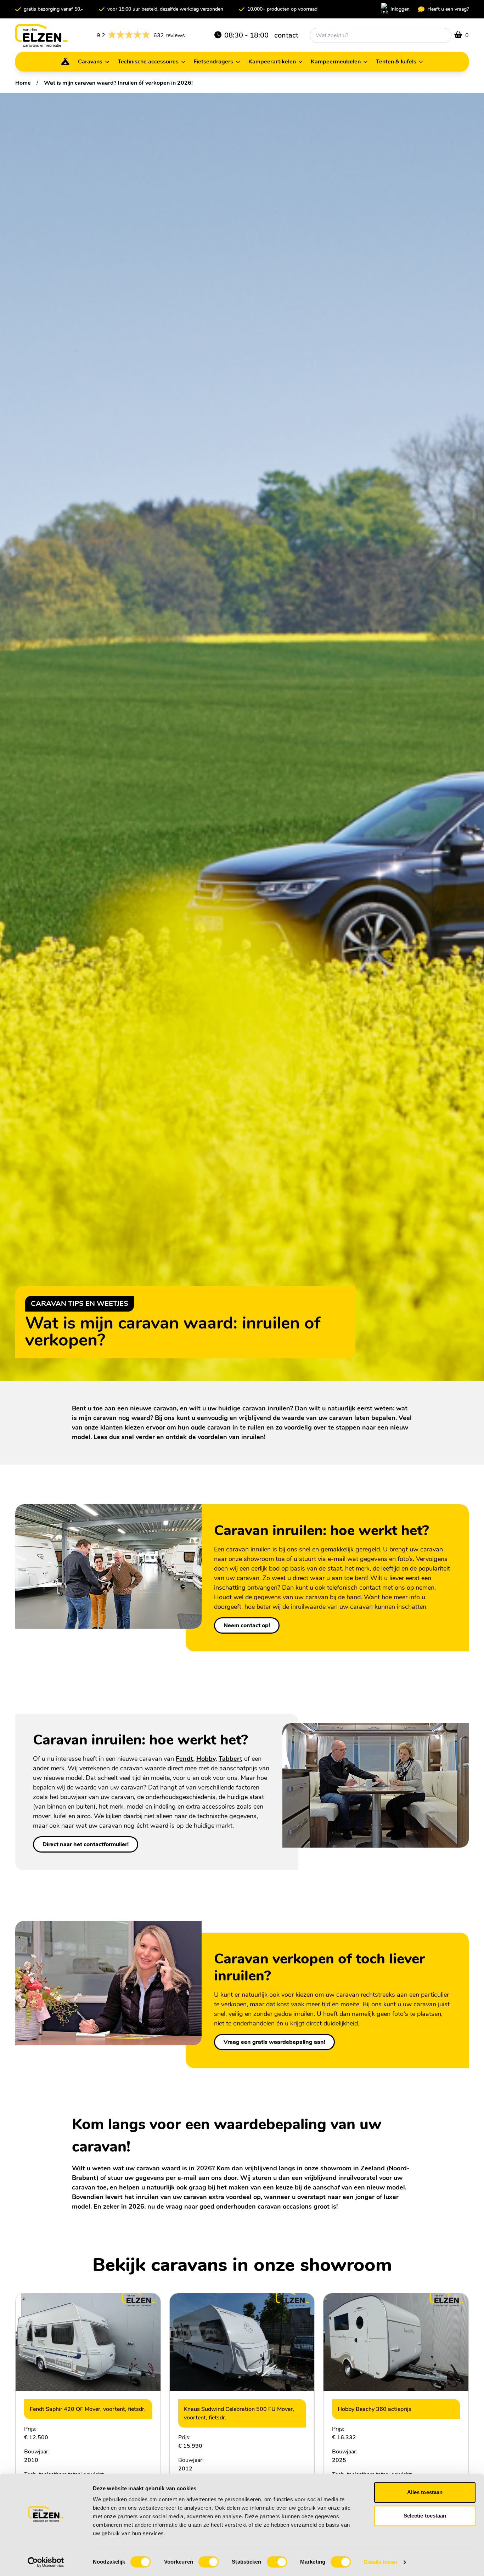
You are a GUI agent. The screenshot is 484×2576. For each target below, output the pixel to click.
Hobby (206, 1759)
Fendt (184, 1759)
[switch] (209, 2562)
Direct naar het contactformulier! (86, 1844)
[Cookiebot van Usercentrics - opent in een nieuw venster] (46, 2562)
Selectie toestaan (425, 2516)
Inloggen (400, 9)
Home (23, 83)
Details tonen (380, 2562)
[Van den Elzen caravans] (41, 35)
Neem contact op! (247, 1625)
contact (286, 35)
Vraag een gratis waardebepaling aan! (274, 2042)
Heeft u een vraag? (448, 9)
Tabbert (230, 1759)
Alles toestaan (425, 2492)
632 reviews (141, 36)
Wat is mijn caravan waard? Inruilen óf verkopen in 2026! (118, 83)
